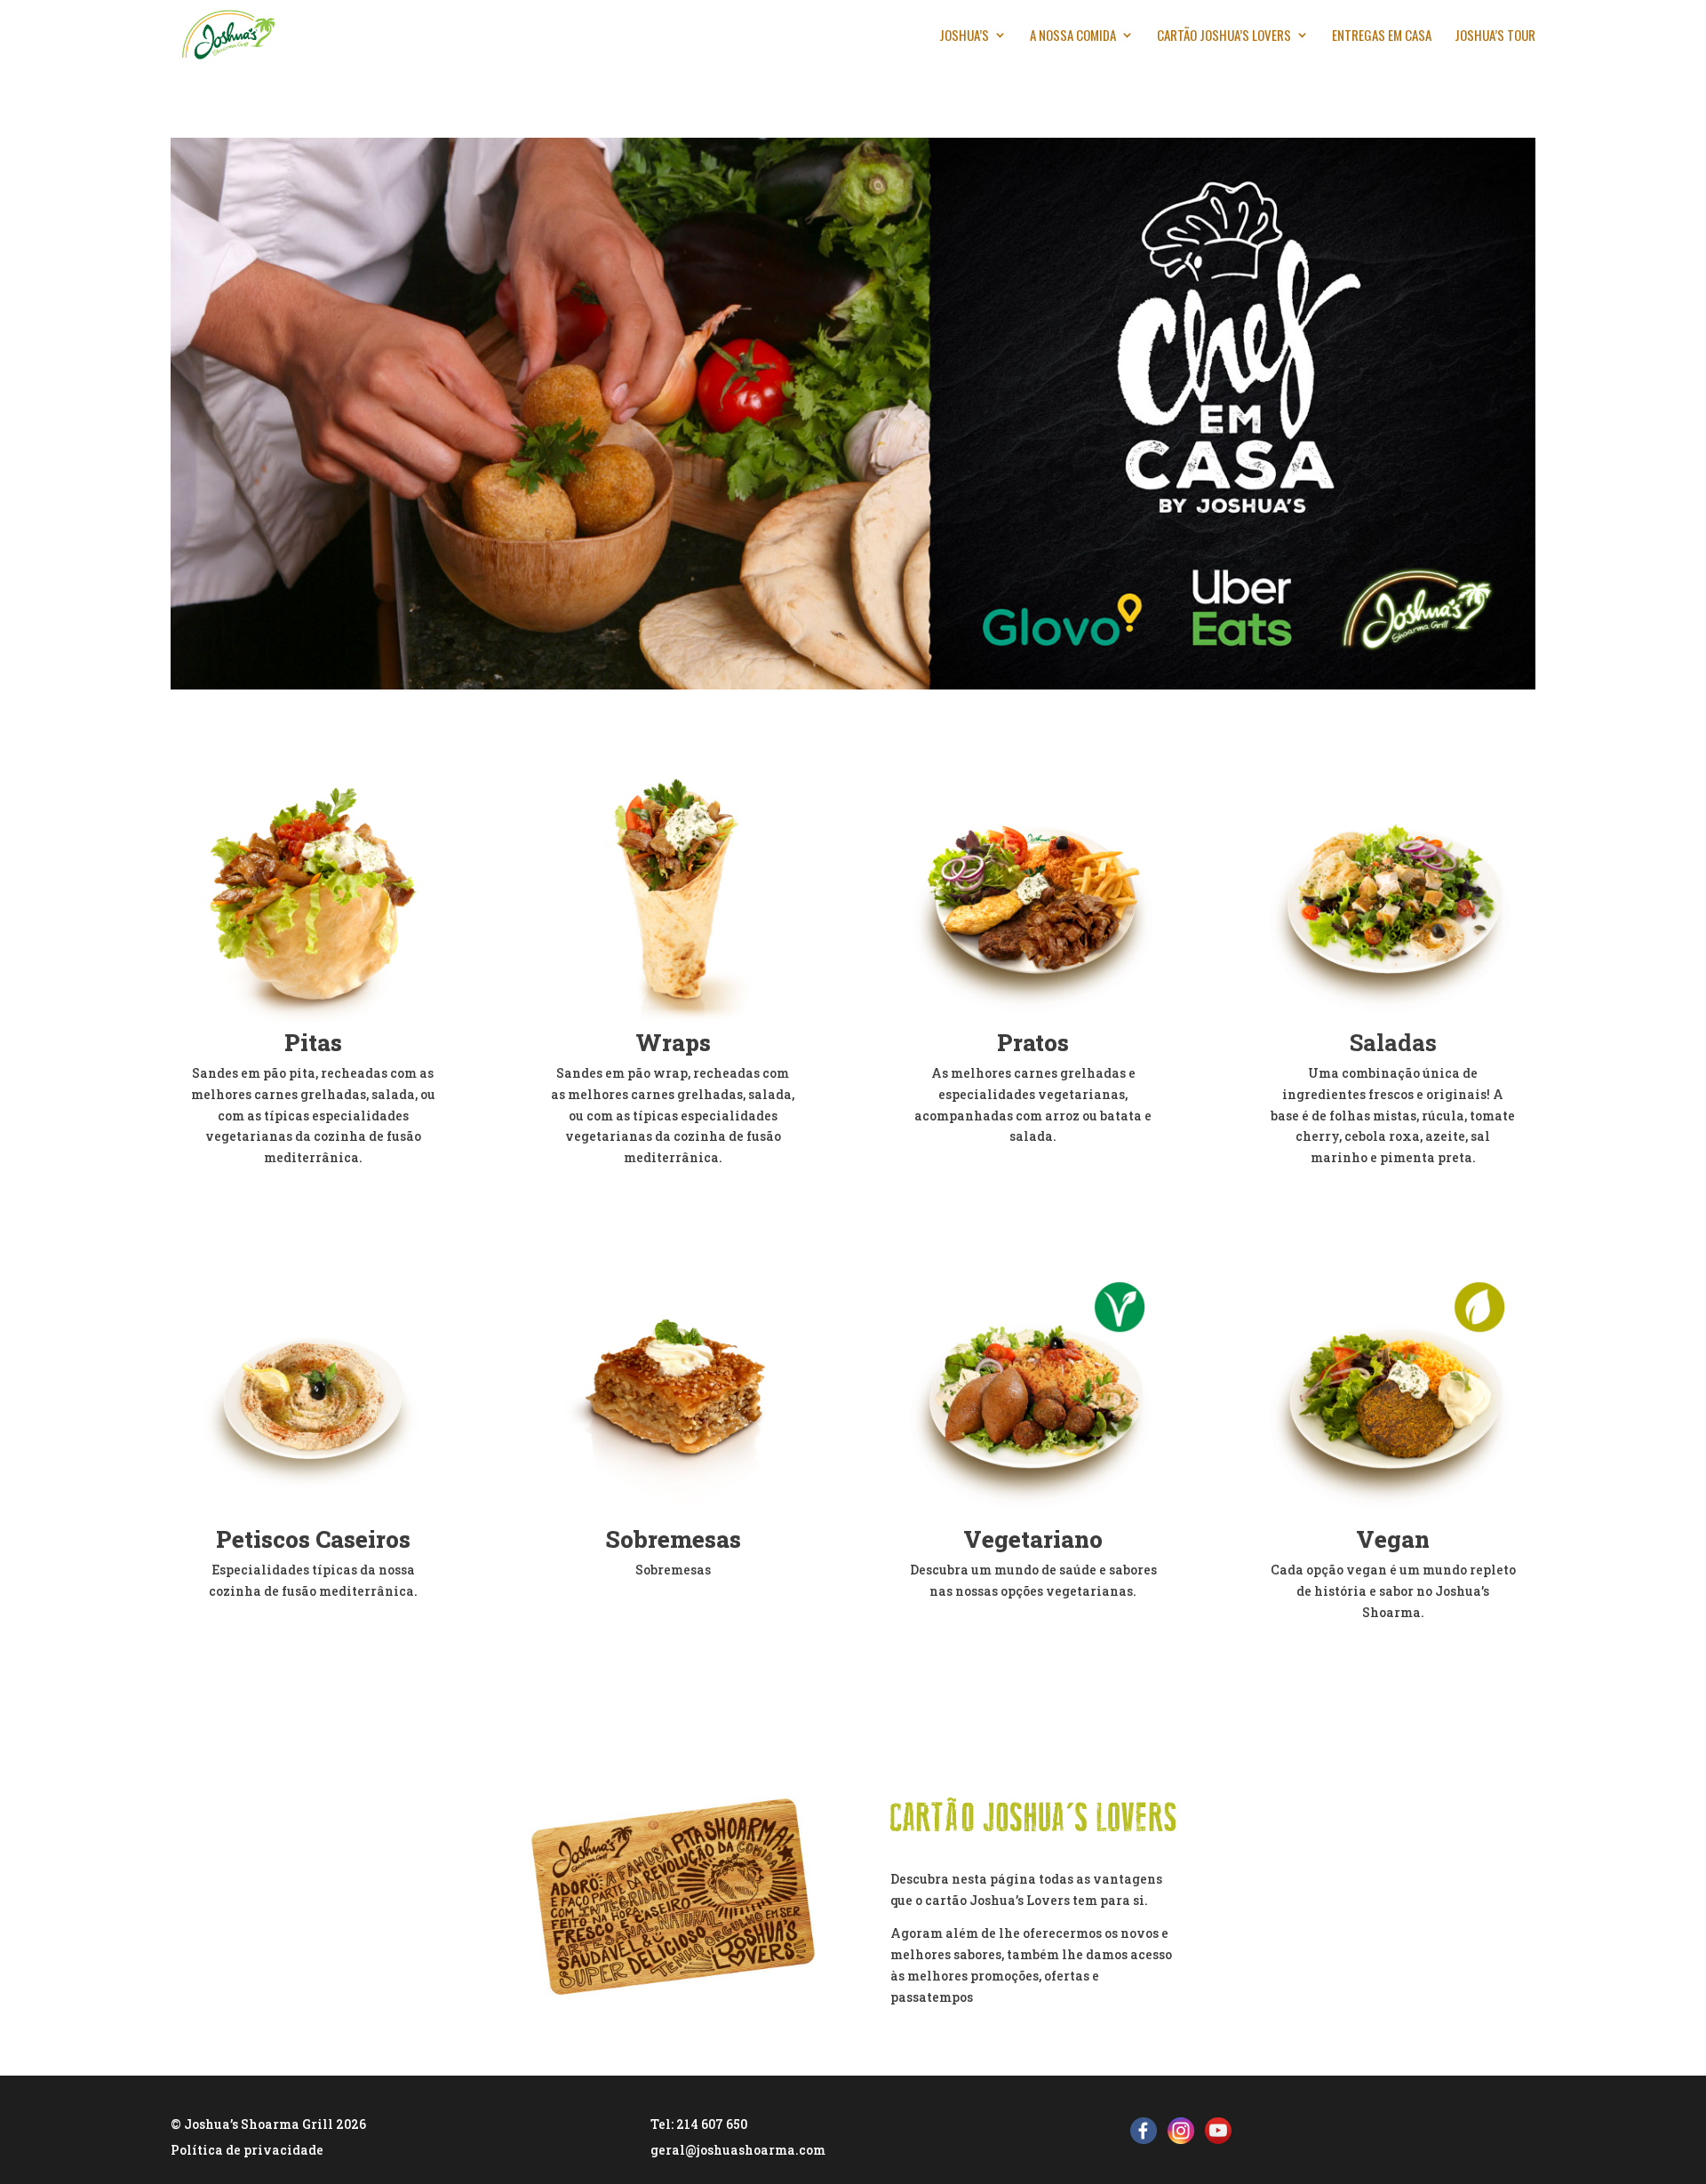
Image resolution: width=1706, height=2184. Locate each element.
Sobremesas (673, 1539)
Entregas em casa (1382, 36)
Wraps (673, 1042)
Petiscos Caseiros (313, 1539)
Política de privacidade (247, 2150)
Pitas (313, 1042)
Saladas (1393, 1042)
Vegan (1393, 1539)
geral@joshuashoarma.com (738, 2150)
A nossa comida (1073, 36)
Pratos (1033, 1042)
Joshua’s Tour (1495, 36)
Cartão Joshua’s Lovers (1224, 36)
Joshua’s (964, 36)
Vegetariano (1033, 1539)
